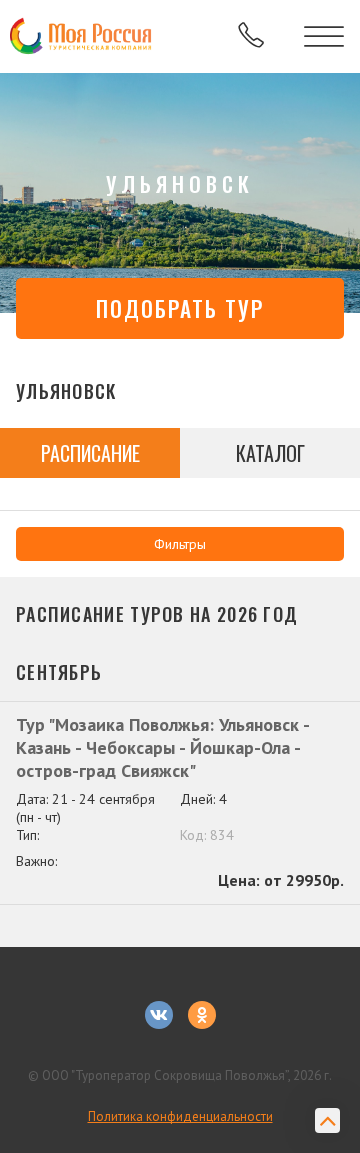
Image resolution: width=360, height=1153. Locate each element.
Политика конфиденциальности (180, 1116)
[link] (82, 37)
